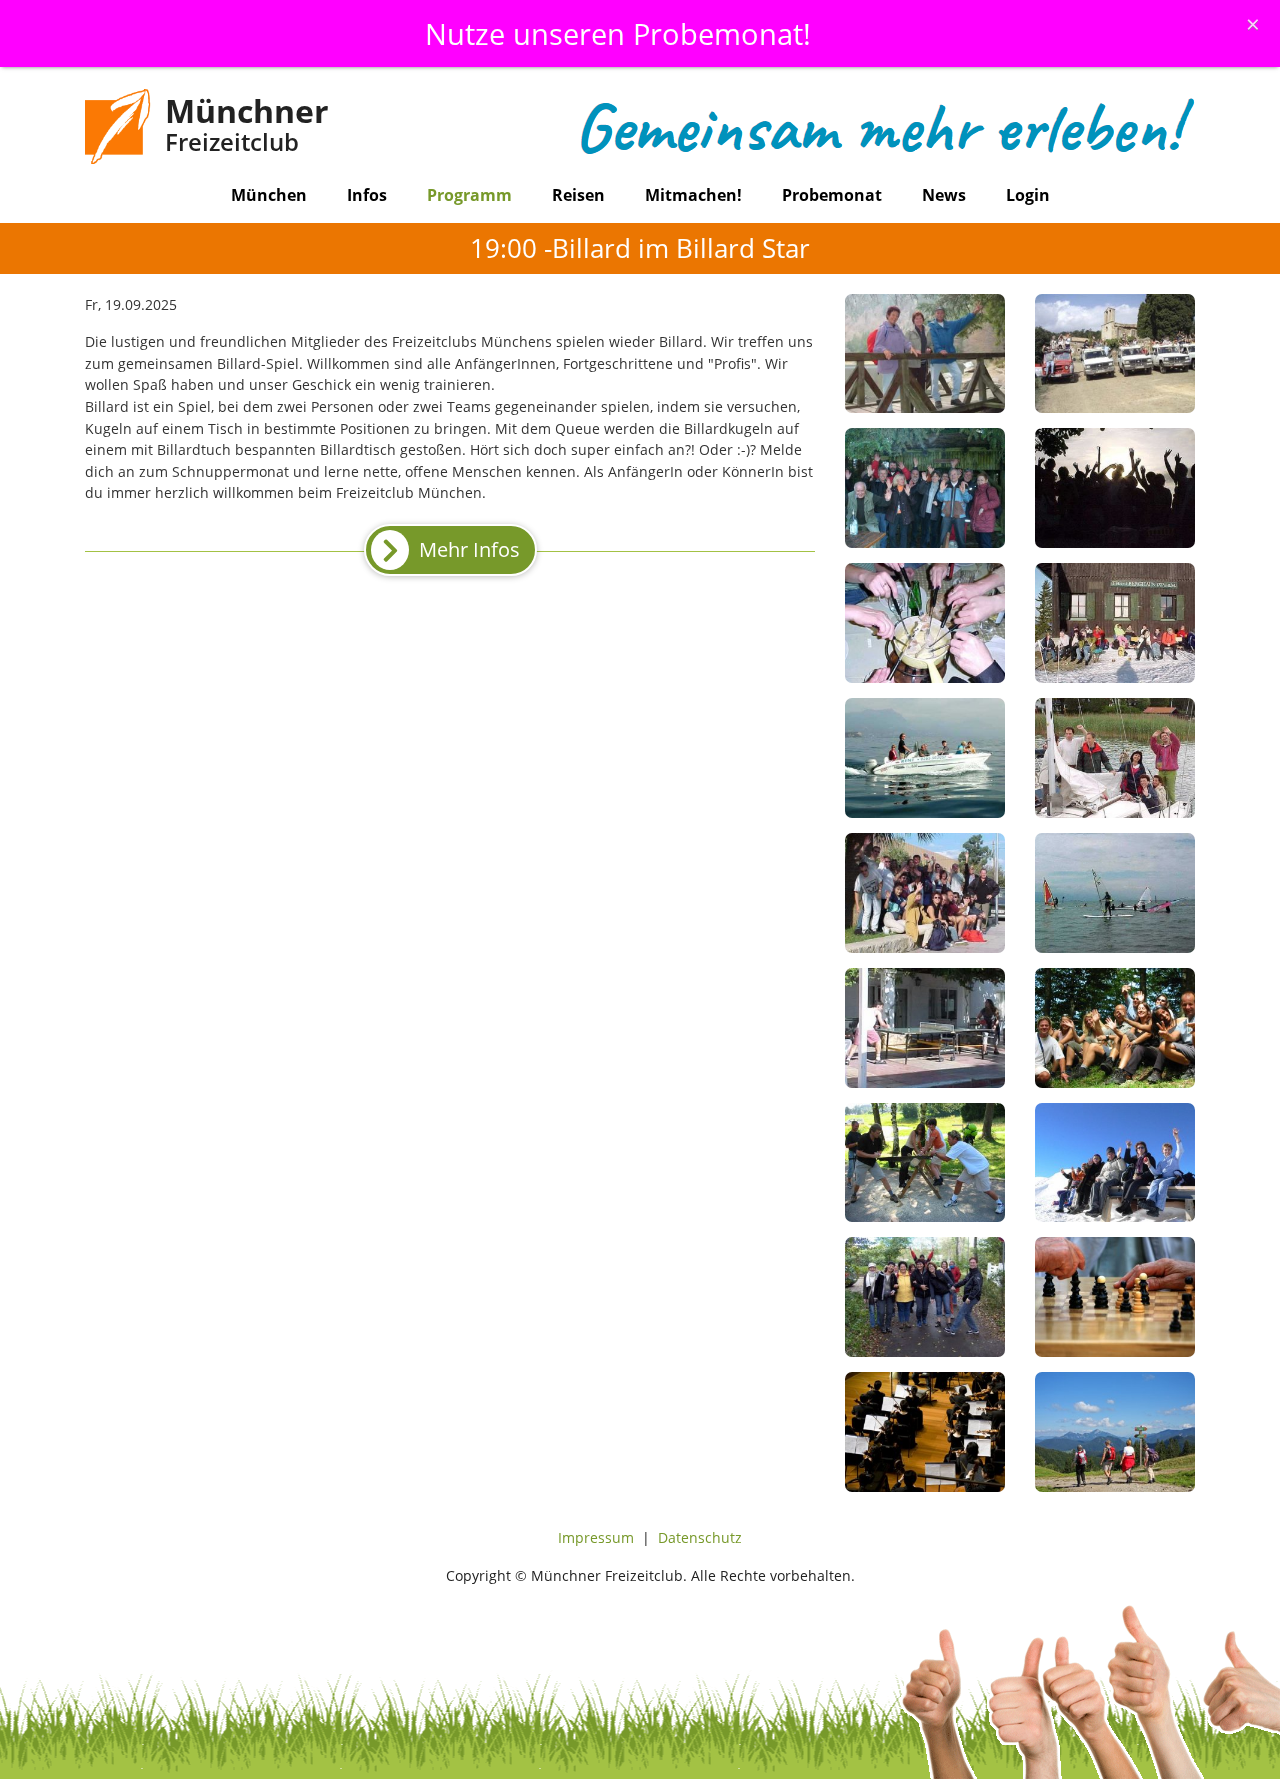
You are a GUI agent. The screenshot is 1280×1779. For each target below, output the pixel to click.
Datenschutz (700, 1537)
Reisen (578, 195)
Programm (469, 195)
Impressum (596, 1537)
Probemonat (832, 195)
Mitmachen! (693, 195)
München (269, 195)
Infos (367, 195)
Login (1028, 195)
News (944, 195)
